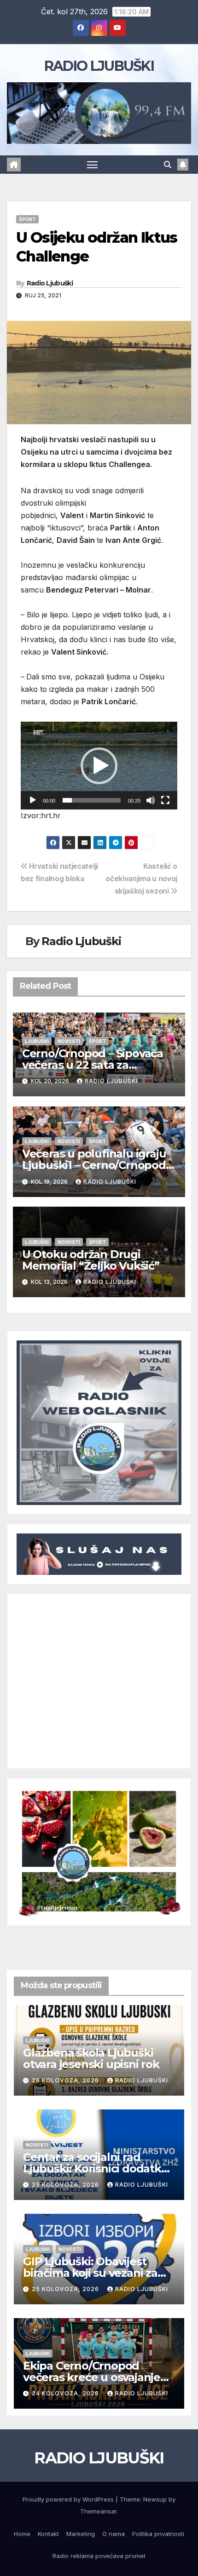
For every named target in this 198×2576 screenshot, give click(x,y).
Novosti (69, 1041)
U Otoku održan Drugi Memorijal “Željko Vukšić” (91, 1260)
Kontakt (48, 2534)
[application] (99, 766)
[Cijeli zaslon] (165, 800)
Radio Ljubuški (50, 283)
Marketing (81, 2534)
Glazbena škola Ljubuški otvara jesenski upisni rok (91, 2058)
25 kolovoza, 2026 (66, 2185)
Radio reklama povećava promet (99, 2556)
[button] (168, 165)
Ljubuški (37, 1041)
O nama (114, 2534)
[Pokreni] (33, 800)
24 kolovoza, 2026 (66, 2393)
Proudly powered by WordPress (69, 2499)
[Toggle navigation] (93, 165)
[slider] (92, 800)
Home (22, 2534)
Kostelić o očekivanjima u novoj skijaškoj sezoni (141, 879)
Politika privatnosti (158, 2534)
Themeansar (98, 2511)
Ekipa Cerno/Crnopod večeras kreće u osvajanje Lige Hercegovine (92, 2377)
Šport (27, 219)
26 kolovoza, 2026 (66, 2080)
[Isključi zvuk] (151, 800)
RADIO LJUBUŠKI (99, 66)
